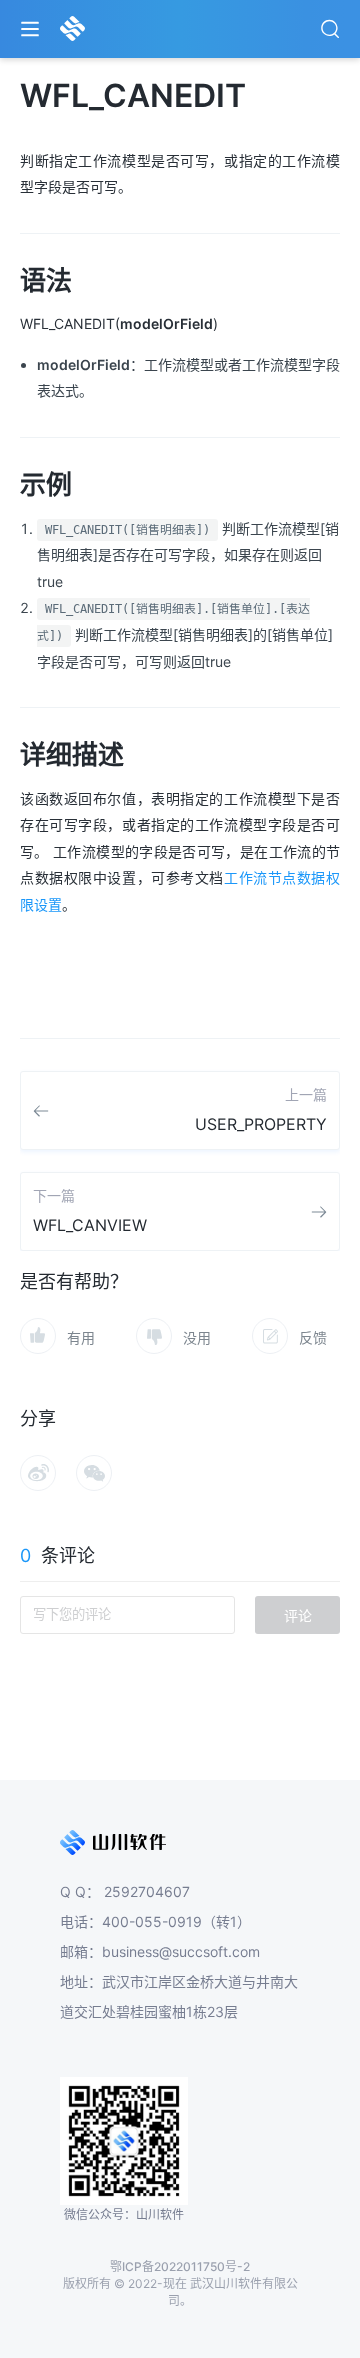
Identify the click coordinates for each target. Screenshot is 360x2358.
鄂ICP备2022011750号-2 (180, 2266)
